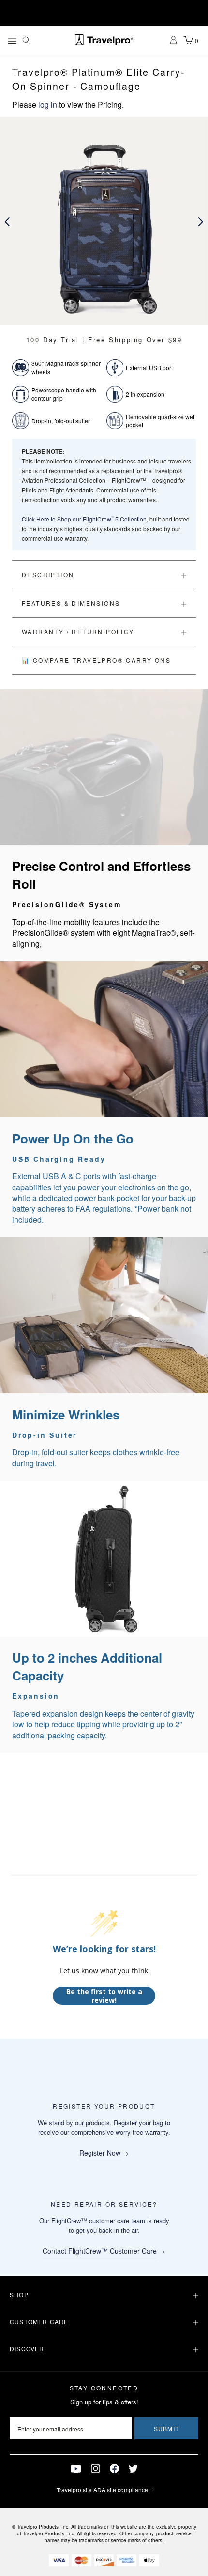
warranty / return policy (78, 631)
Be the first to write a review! (104, 1996)
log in (48, 105)
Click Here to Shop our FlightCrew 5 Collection (84, 519)
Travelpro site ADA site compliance (102, 2490)
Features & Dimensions (71, 603)
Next (201, 222)
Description (48, 574)
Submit (166, 2428)
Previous (7, 222)
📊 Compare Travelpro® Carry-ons (96, 660)
